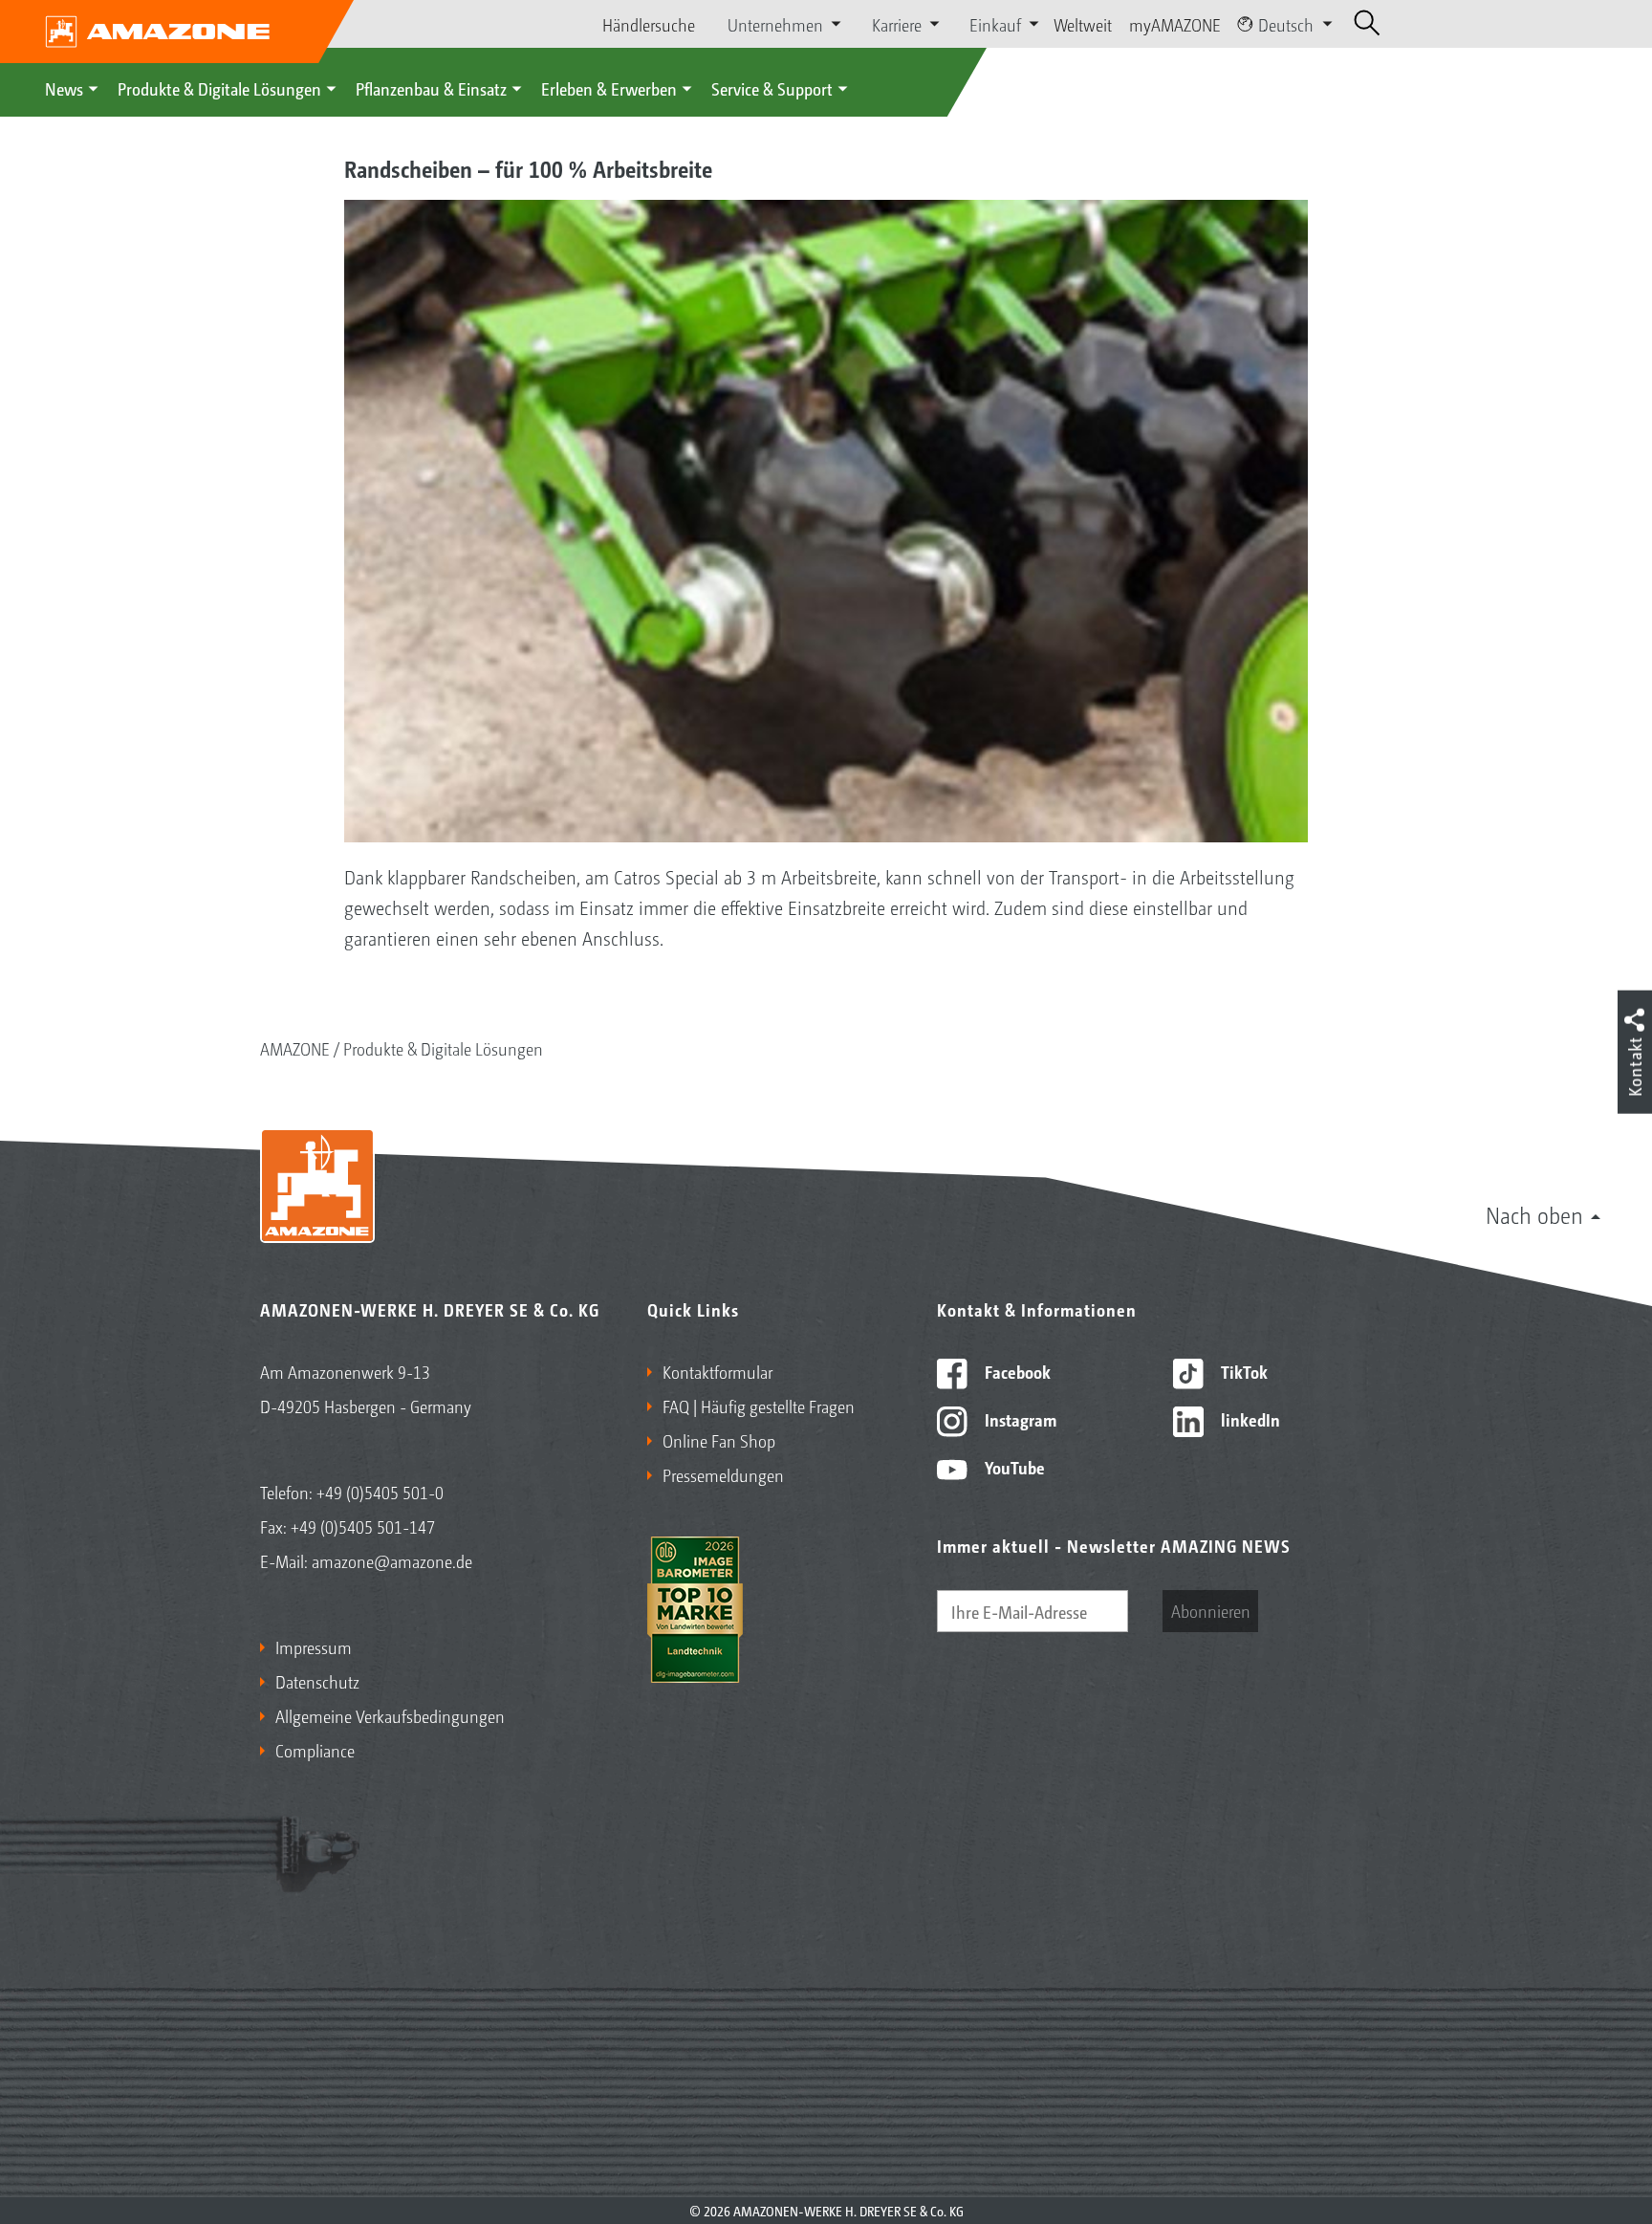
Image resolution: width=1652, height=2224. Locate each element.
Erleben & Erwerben (609, 88)
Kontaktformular (717, 1371)
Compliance (315, 1750)
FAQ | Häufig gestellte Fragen (759, 1406)
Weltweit (1083, 24)
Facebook (1016, 1371)
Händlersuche (649, 24)
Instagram (1019, 1419)
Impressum (314, 1646)
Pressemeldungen (723, 1474)
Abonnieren (1211, 1610)
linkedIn (1249, 1419)
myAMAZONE (1175, 24)
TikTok (1242, 1371)
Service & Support (772, 88)
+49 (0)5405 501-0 (380, 1492)
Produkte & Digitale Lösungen (219, 88)
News (64, 88)
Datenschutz (317, 1681)
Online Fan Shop (719, 1440)
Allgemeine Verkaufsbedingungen (390, 1715)
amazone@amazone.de (392, 1560)
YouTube (1013, 1467)
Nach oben (1534, 1214)
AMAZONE (295, 1048)
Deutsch (1286, 24)
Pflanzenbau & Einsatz (431, 88)
